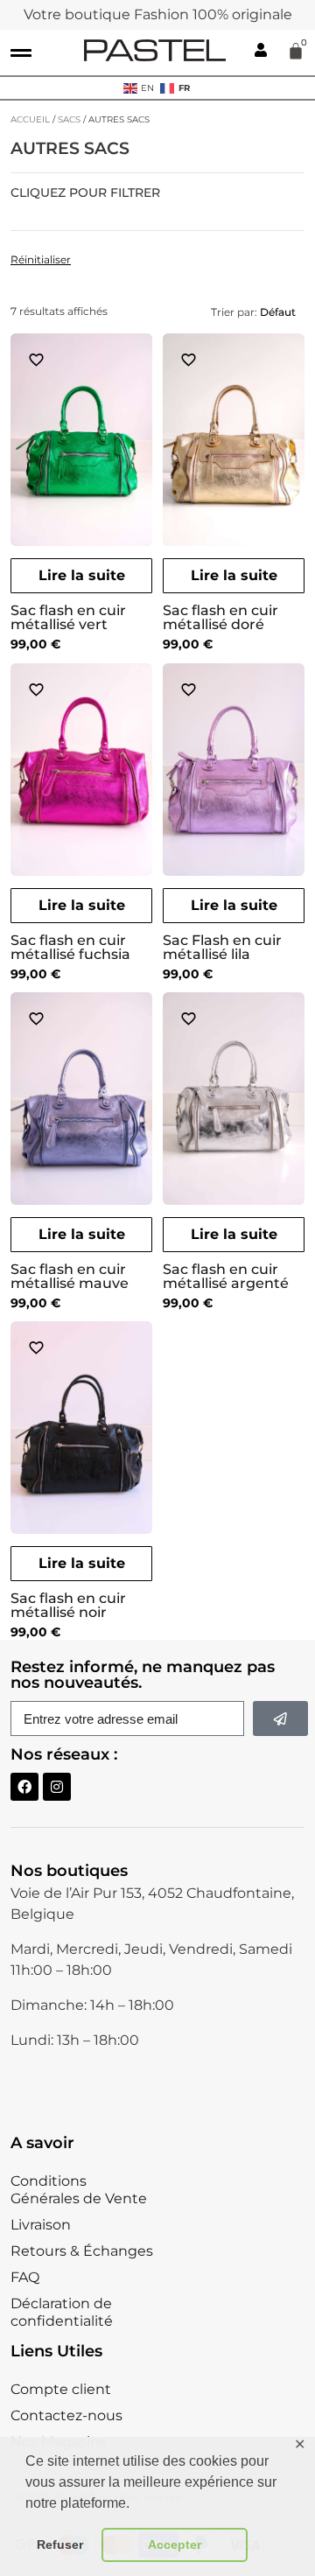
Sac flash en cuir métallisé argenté (226, 1276)
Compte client (61, 2389)
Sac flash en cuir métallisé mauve (70, 1276)
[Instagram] (57, 1787)
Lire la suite (82, 575)
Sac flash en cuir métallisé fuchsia (70, 947)
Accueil (30, 119)
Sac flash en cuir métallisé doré (220, 617)
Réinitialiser (41, 259)
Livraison (41, 2225)
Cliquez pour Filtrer (85, 193)
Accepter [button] (175, 2544)
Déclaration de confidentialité (62, 2312)
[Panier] (296, 51)
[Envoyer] (280, 1718)
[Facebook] (24, 1787)
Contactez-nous (66, 2415)
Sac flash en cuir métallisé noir (68, 1605)
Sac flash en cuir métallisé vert (68, 617)
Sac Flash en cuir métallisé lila (222, 947)
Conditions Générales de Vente (79, 2190)
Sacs (69, 119)
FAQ (25, 2277)
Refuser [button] (60, 2544)
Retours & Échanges (82, 2251)
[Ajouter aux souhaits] (36, 359)
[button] (21, 52)
